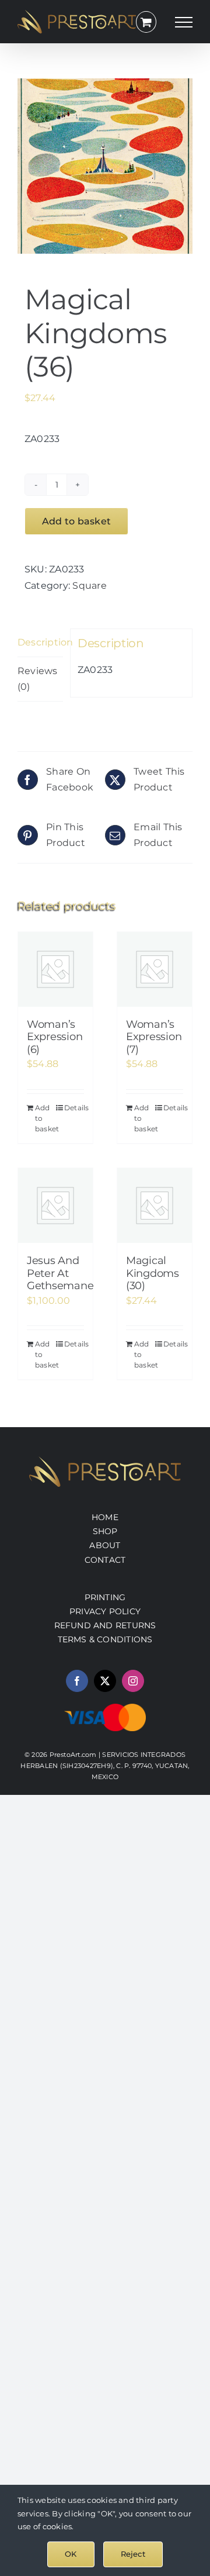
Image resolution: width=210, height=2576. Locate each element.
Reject (133, 2554)
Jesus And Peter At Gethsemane (60, 1273)
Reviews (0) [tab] (38, 679)
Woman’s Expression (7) (154, 1037)
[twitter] (105, 1681)
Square (89, 586)
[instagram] (133, 1681)
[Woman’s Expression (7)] (155, 969)
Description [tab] (40, 642)
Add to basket (76, 521)
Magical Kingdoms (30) (153, 1273)
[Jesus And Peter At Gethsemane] (55, 1206)
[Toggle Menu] (184, 22)
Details (74, 1108)
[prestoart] (105, 1461)
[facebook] (77, 1681)
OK (71, 2554)
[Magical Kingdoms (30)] (155, 1206)
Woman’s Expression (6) (55, 1037)
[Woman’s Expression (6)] (55, 969)
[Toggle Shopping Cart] (146, 22)
